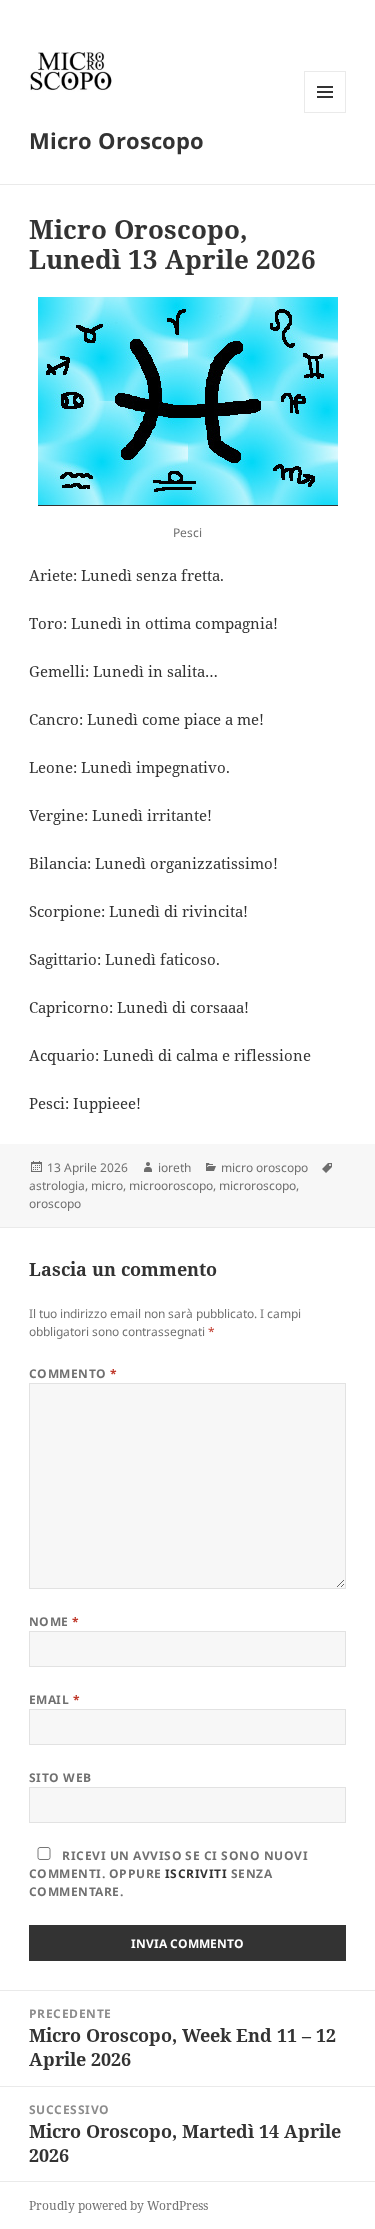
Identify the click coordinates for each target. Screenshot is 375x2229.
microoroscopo (171, 1185)
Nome (54, 1621)
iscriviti (196, 1873)
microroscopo (257, 1185)
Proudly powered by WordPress (118, 2205)
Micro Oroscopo (116, 140)
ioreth (174, 1167)
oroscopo (55, 1203)
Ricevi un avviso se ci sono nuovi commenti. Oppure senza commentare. (168, 1873)
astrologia (57, 1185)
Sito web (60, 1777)
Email (54, 1699)
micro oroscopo (264, 1167)
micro (107, 1185)
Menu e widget (325, 112)
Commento (73, 1373)
